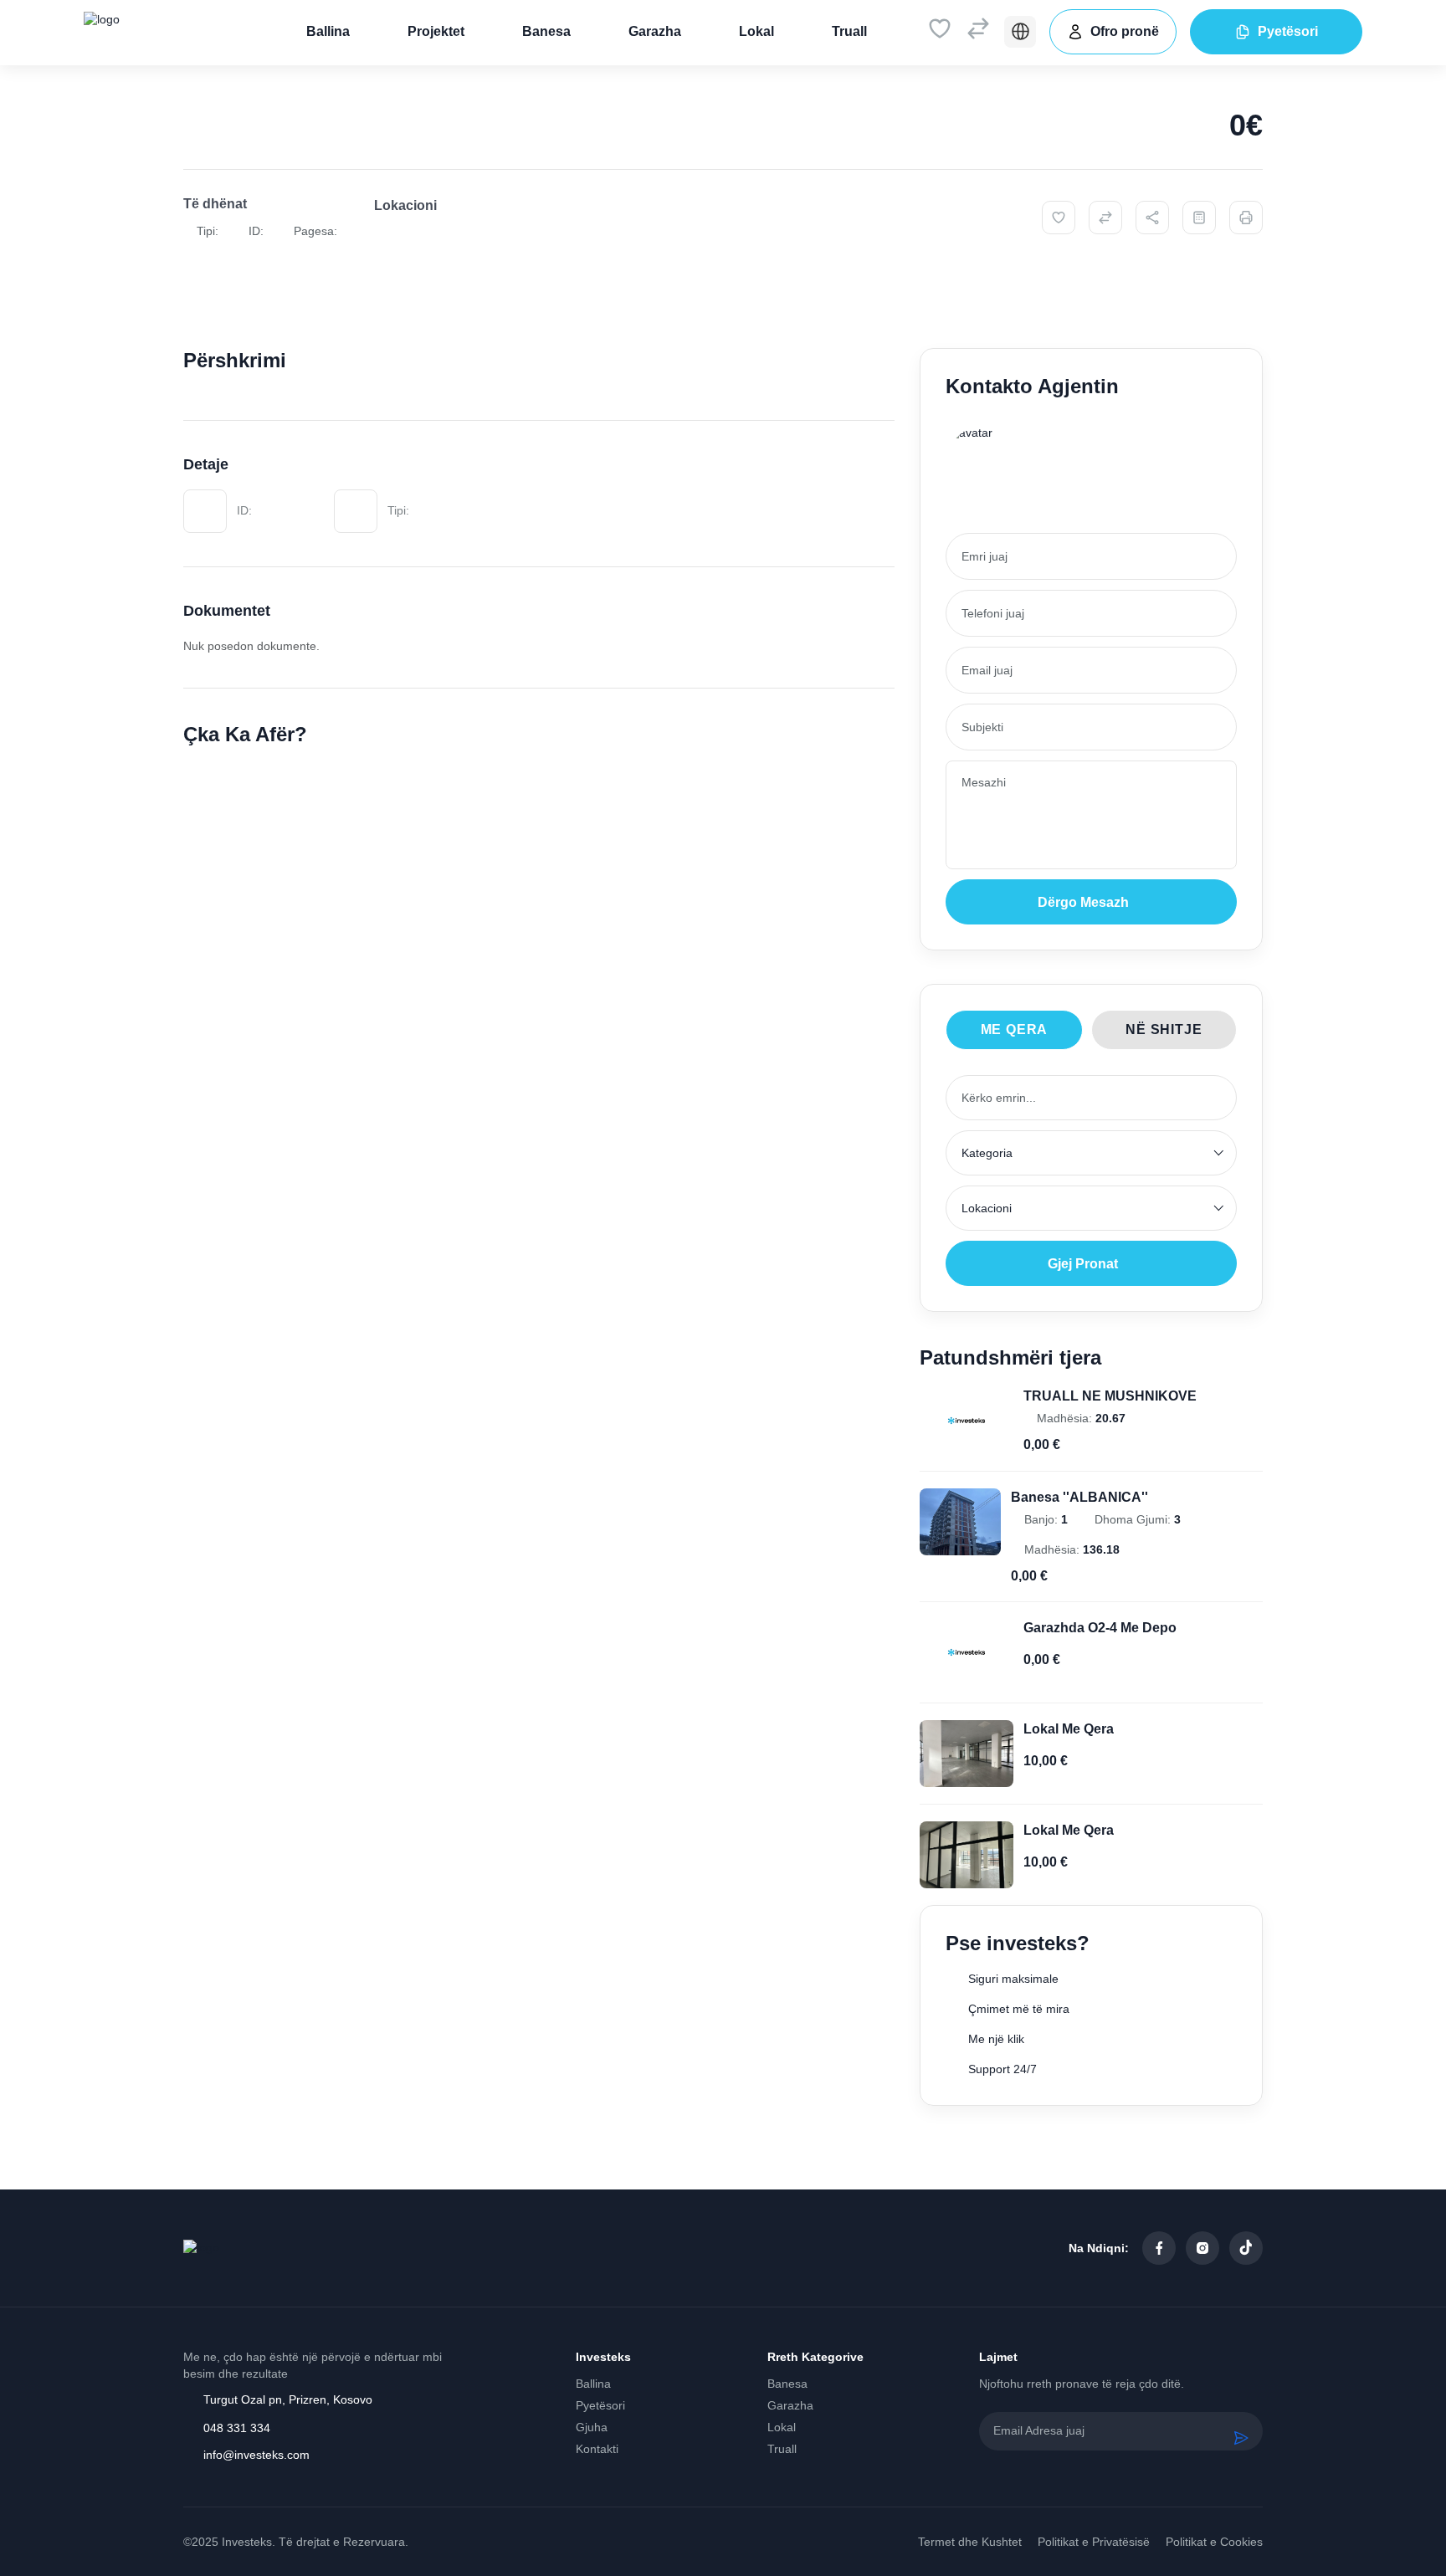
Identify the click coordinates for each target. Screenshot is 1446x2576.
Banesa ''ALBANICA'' (1079, 1497)
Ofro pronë (1125, 31)
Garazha (655, 31)
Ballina (328, 31)
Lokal (756, 31)
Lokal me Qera (1069, 1729)
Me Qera (1015, 1029)
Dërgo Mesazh (1083, 902)
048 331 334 (237, 2428)
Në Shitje (1164, 1029)
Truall (849, 31)
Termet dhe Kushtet (970, 2542)
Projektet (436, 31)
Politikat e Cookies (1214, 2542)
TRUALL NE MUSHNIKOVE (1110, 1396)
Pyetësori (1288, 31)
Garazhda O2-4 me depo (1100, 1628)
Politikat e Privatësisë (1094, 2542)
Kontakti (597, 2449)
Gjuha (592, 2427)
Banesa (546, 31)
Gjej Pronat (1083, 1264)
